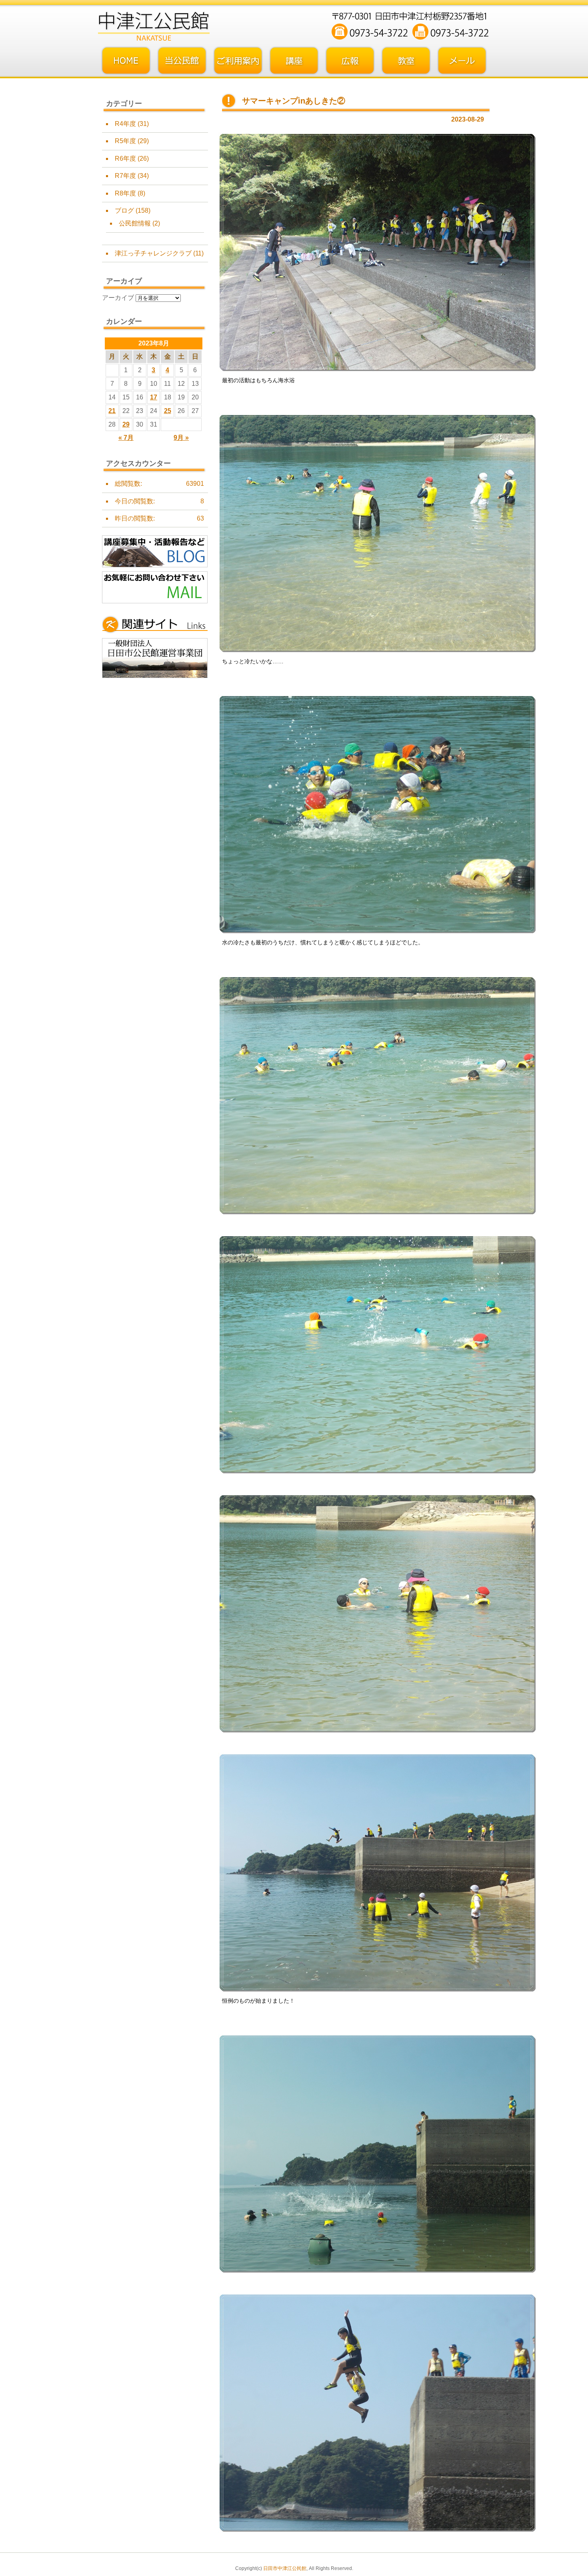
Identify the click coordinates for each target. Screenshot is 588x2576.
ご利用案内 (238, 61)
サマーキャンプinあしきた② (294, 101)
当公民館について (182, 61)
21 (112, 411)
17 (154, 397)
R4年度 (125, 124)
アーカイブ (118, 298)
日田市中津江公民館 (285, 2568)
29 (126, 424)
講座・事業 (294, 61)
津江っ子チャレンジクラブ (153, 253)
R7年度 (125, 176)
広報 (350, 61)
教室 (406, 61)
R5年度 (125, 141)
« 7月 (126, 438)
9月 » (181, 438)
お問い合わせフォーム (462, 61)
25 (168, 411)
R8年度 (125, 193)
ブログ (124, 211)
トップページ (126, 61)
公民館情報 (135, 223)
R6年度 (125, 159)
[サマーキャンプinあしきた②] (377, 370)
